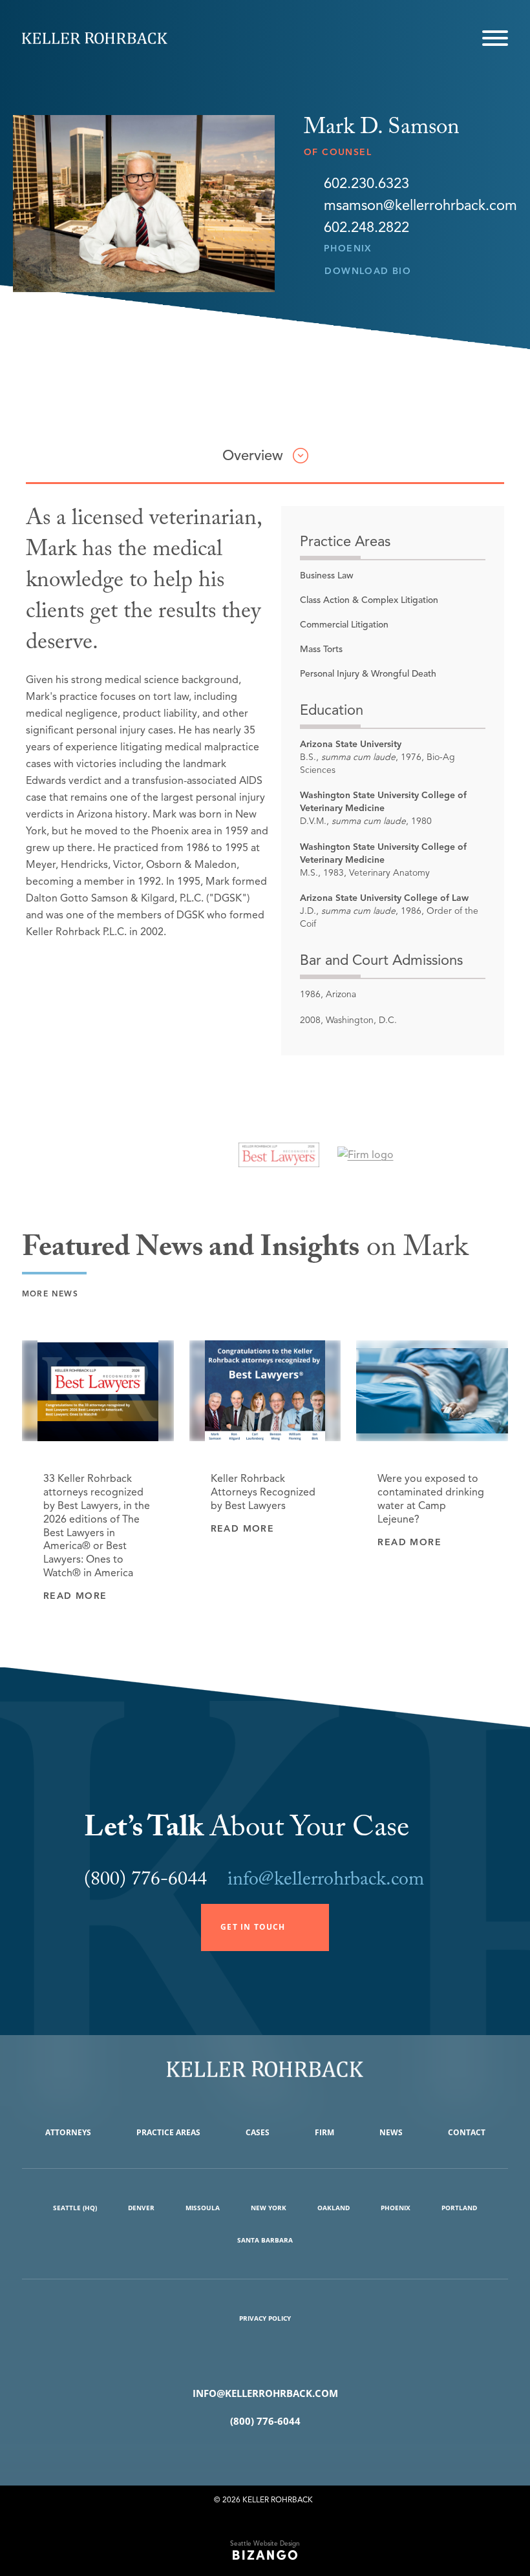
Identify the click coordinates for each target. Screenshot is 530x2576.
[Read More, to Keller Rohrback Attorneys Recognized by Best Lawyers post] (265, 1391)
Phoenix (348, 248)
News (391, 2132)
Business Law (327, 575)
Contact (467, 2132)
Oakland (334, 2208)
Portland (459, 2208)
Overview (253, 455)
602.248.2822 (366, 227)
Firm (324, 2132)
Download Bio (368, 271)
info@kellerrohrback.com (326, 1882)
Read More (75, 1596)
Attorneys (68, 2132)
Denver (141, 2208)
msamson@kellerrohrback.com (420, 206)
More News (50, 1293)
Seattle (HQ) (75, 2208)
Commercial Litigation (344, 625)
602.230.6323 (366, 184)
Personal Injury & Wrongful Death (368, 674)
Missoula (203, 2208)
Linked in (284, 2454)
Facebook (246, 2454)
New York (269, 2208)
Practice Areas (168, 2132)
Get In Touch (253, 1927)
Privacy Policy (265, 2318)
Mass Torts (321, 649)
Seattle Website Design (265, 2543)
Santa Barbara (265, 2240)
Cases (258, 2132)
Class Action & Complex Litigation (369, 600)
